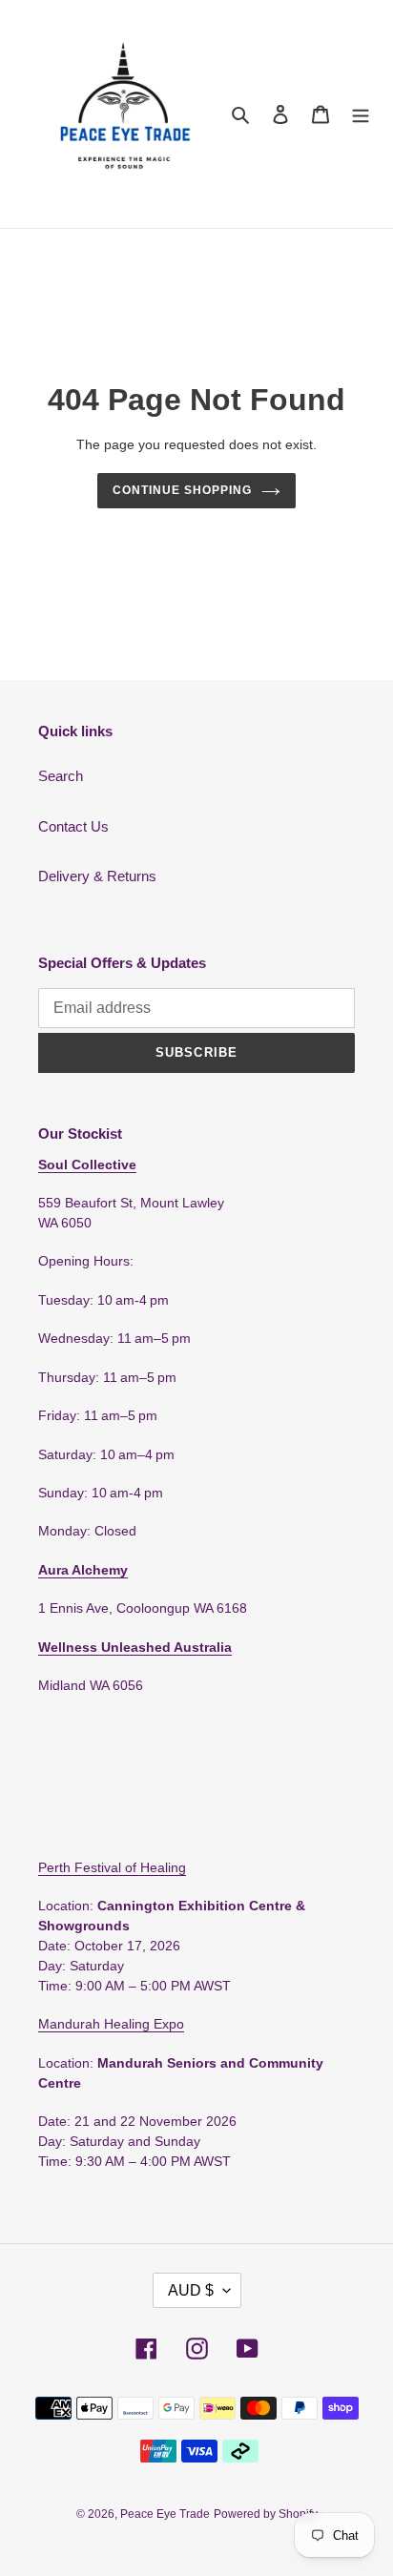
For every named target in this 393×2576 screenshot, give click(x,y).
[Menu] (361, 114)
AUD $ (191, 2290)
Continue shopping (182, 490)
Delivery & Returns (97, 876)
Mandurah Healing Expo (111, 2024)
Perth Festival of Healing (112, 1867)
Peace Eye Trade (165, 2514)
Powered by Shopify (266, 2514)
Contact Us (73, 826)
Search (61, 776)
